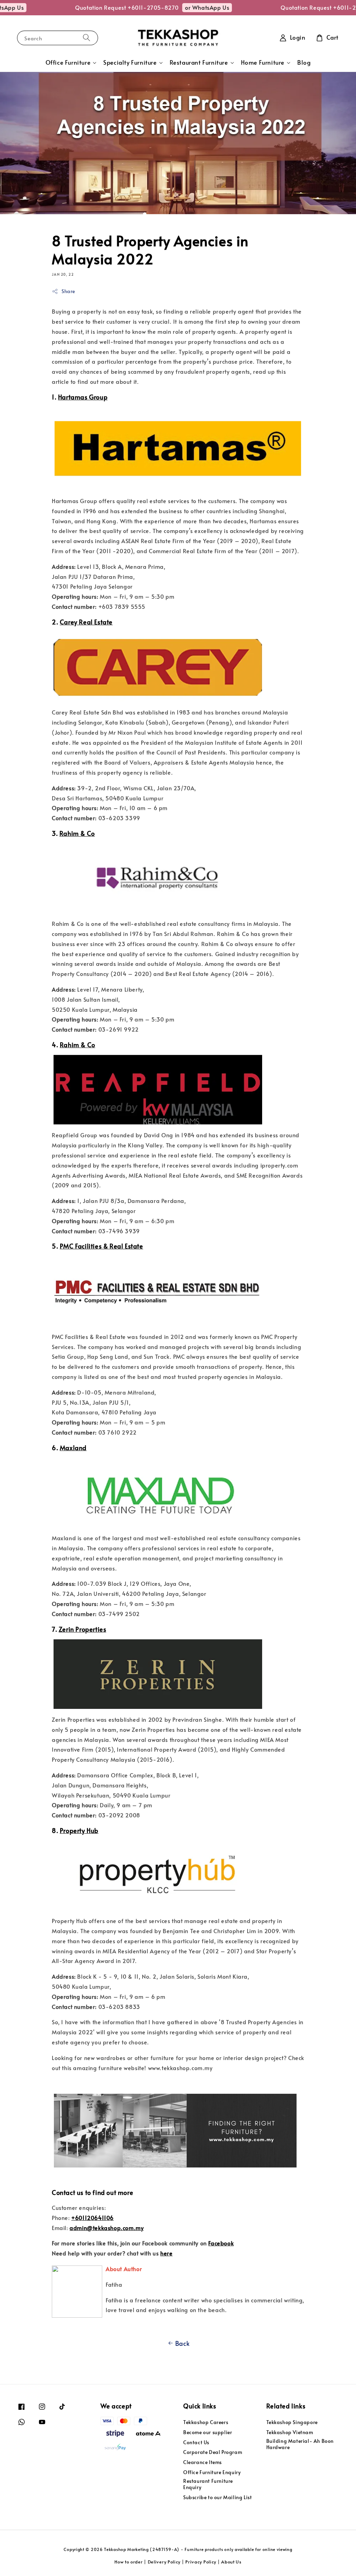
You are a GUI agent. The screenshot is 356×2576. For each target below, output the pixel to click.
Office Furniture (68, 63)
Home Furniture (263, 63)
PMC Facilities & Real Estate (102, 1246)
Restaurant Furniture (199, 63)
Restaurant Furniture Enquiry (208, 2484)
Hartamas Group (83, 397)
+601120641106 (92, 2218)
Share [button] (68, 291)
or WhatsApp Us (188, 7)
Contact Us (196, 2442)
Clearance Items (203, 2462)
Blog (304, 62)
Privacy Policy (201, 2562)
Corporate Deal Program (213, 2452)
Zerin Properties (83, 1629)
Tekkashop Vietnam (290, 2432)
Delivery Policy (164, 2562)
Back (182, 2343)
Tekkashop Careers (206, 2422)
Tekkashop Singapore (292, 2422)
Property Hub (79, 1830)
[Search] (87, 38)
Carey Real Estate (86, 622)
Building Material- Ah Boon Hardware (300, 2444)
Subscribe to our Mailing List (217, 2497)
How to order (128, 2562)
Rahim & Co (77, 833)
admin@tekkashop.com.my (107, 2228)
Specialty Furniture (130, 63)
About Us (231, 2562)
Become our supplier (208, 2432)
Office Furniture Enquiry (212, 2472)
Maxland (73, 1448)
